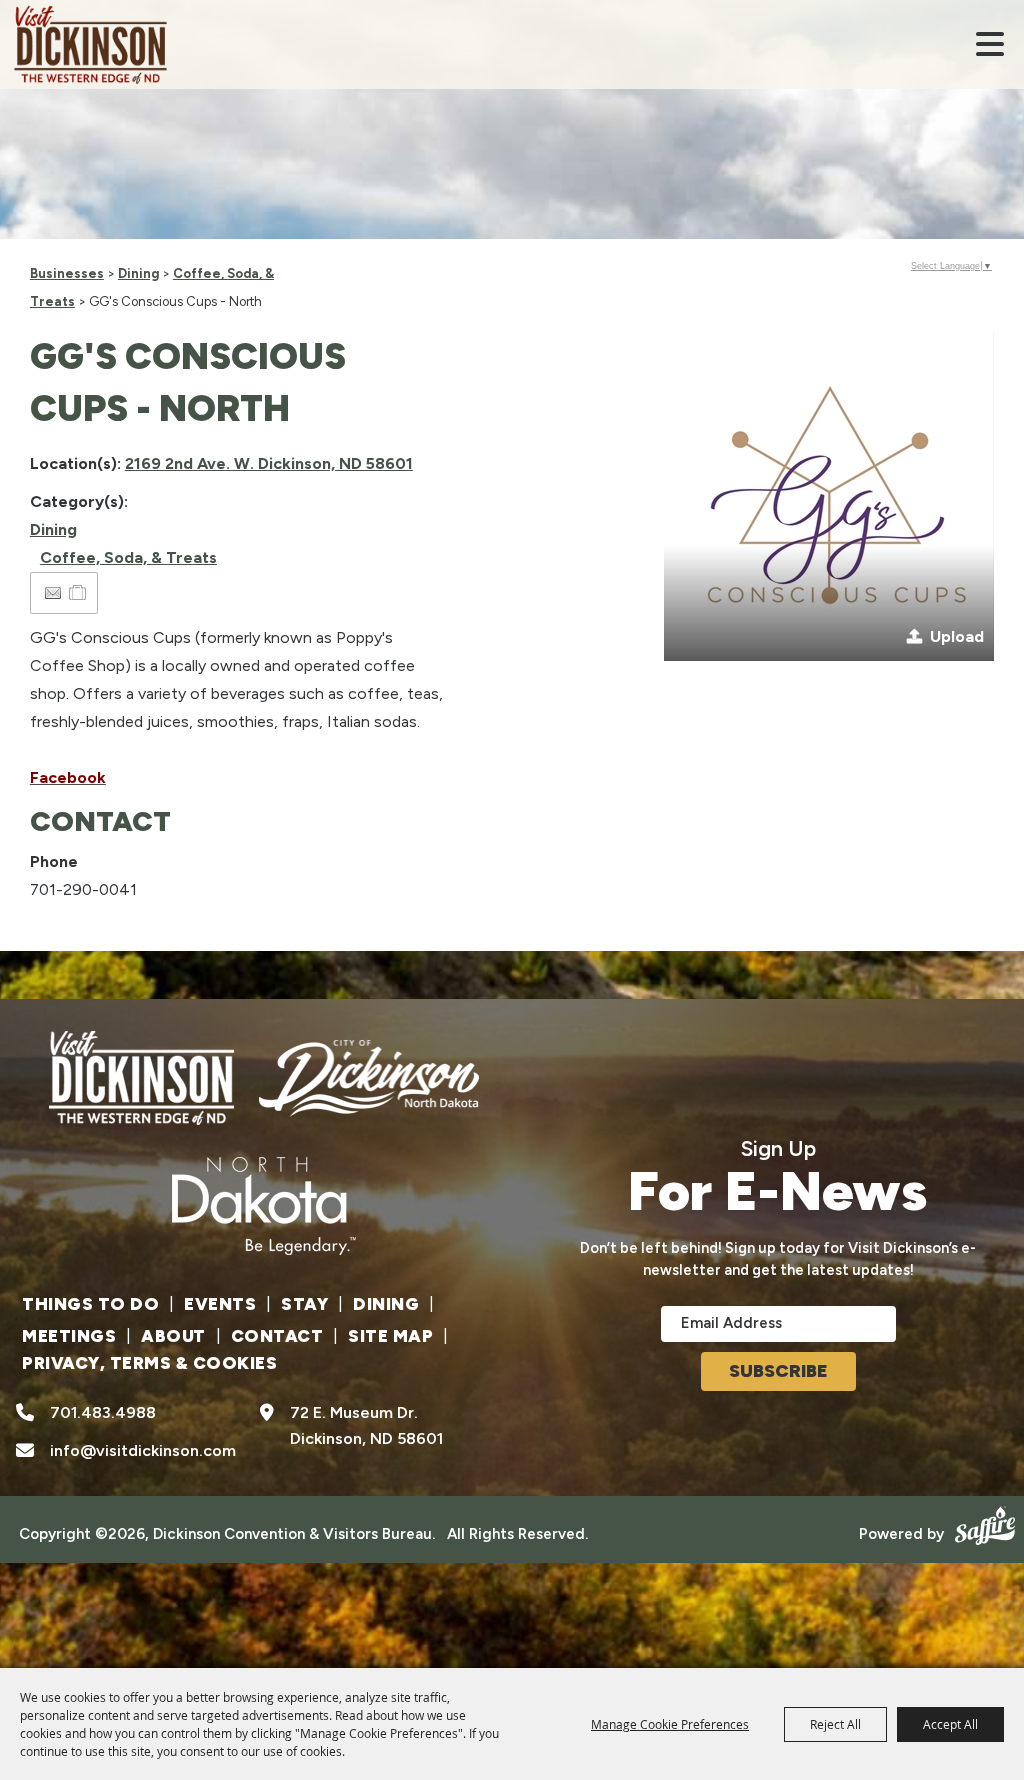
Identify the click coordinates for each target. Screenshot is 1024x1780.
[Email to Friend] (53, 593)
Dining (138, 273)
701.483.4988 (103, 1412)
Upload (957, 636)
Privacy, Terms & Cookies (149, 1363)
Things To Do (90, 1304)
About (173, 1336)
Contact (277, 1336)
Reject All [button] (835, 1724)
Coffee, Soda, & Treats (128, 557)
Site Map (390, 1336)
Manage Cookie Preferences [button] (670, 1724)
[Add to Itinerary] (78, 592)
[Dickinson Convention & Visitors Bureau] (90, 44)
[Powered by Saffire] (982, 1523)
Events (220, 1304)
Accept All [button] (950, 1724)
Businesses (67, 273)
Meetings (69, 1336)
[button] (990, 44)
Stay (304, 1304)
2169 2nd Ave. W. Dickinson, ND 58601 (269, 463)
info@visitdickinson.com (143, 1450)
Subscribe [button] (778, 1371)
